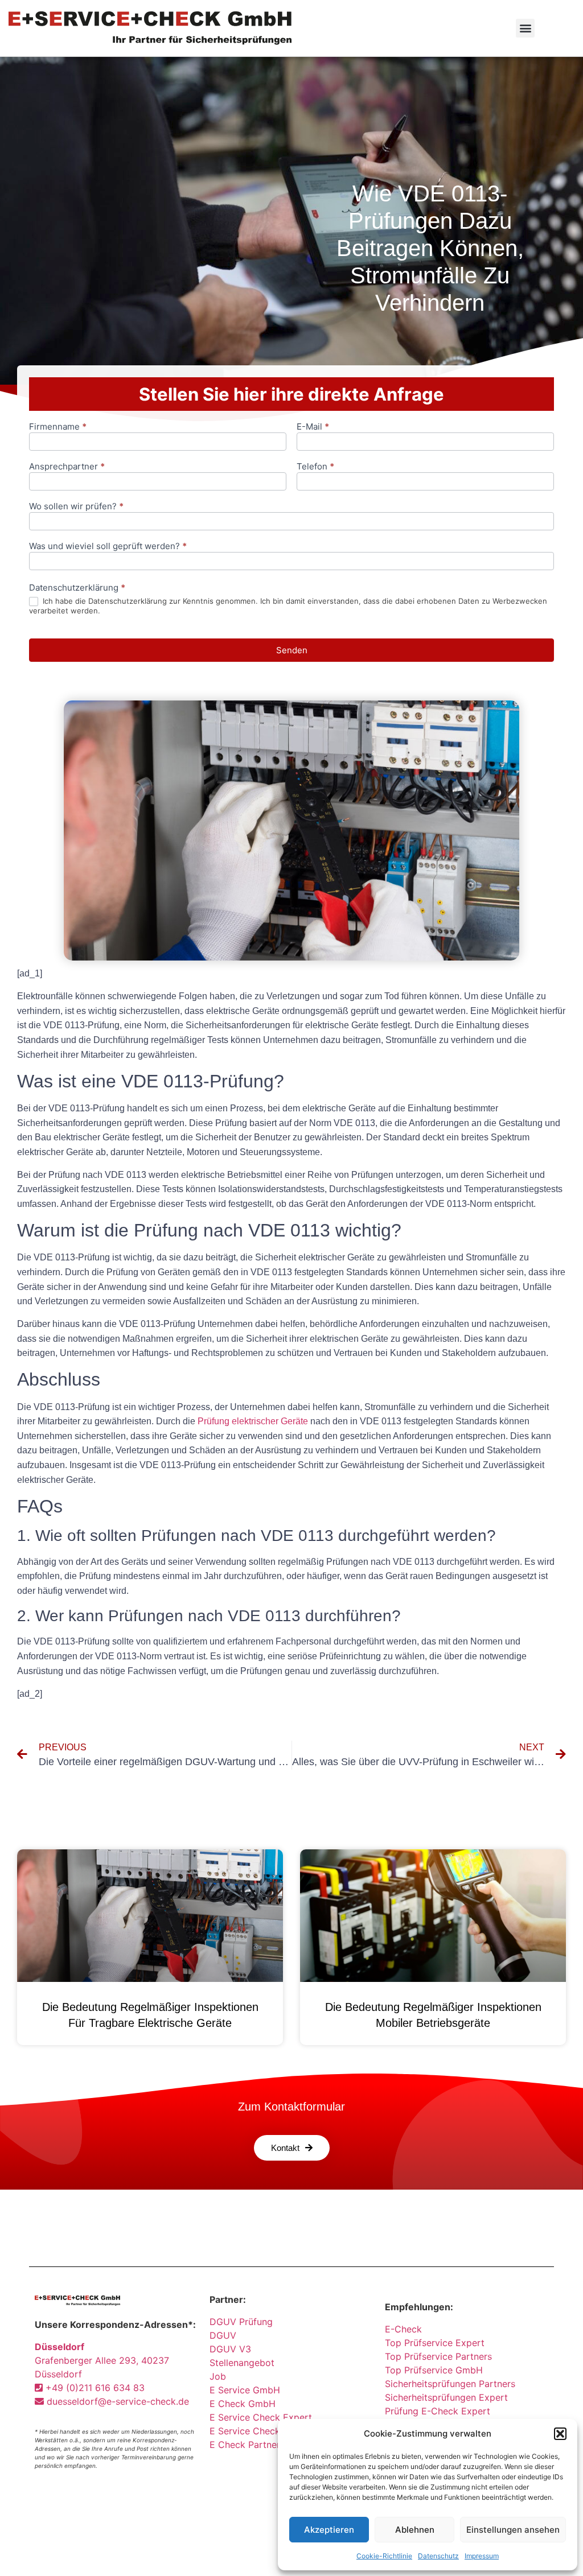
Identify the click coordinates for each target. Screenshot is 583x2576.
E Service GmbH (245, 2390)
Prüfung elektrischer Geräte (253, 1421)
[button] (560, 2434)
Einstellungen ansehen (513, 2530)
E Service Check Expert (264, 2417)
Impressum (482, 2556)
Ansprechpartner (67, 467)
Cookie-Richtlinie (384, 2556)
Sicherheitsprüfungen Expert (446, 2397)
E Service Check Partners (264, 2431)
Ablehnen (415, 2530)
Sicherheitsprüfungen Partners (450, 2384)
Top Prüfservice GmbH (434, 2370)
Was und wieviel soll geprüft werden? (108, 547)
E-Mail (313, 427)
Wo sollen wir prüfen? (76, 507)
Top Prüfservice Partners (438, 2356)
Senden (292, 650)
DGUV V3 (230, 2349)
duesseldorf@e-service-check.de (116, 2401)
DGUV (223, 2335)
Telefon (315, 467)
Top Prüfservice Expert (435, 2343)
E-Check (403, 2329)
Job (218, 2376)
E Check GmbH (243, 2404)
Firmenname (58, 427)
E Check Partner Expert (261, 2445)
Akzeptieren (329, 2530)
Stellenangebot (242, 2363)
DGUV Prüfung (241, 2322)
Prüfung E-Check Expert (438, 2411)
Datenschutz (438, 2556)
